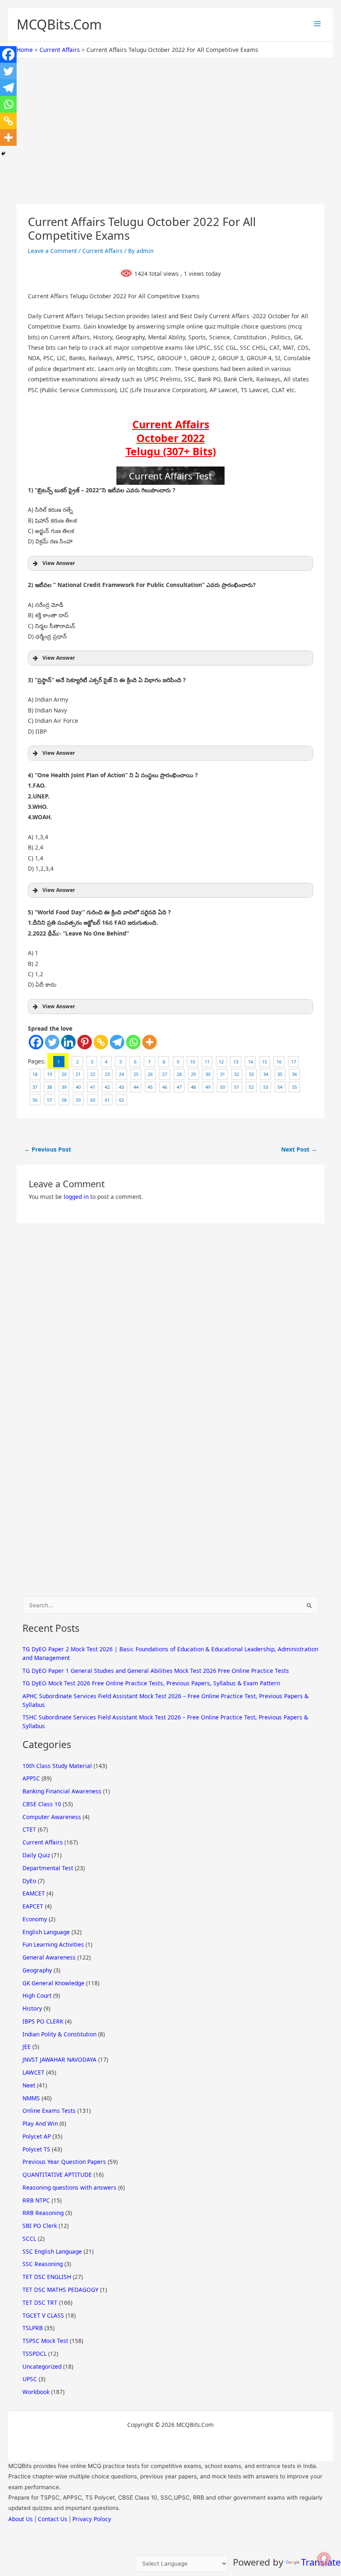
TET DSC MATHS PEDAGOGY (61, 2290)
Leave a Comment (52, 251)
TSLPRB (33, 2328)
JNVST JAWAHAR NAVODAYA (59, 2059)
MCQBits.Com (59, 24)
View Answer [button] (59, 563)
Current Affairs (103, 251)
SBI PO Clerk (40, 2226)
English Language (46, 1932)
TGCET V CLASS (43, 2315)
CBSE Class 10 (42, 1804)
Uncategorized (42, 2366)
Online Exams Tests (49, 2111)
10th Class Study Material (57, 1766)
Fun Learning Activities (53, 1944)
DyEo (29, 1881)
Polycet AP (37, 2136)
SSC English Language (52, 2251)
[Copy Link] (101, 1042)
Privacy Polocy (92, 2519)
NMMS (31, 2098)
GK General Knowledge (53, 1983)
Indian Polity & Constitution (59, 2034)
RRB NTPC (36, 2200)
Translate (321, 2562)
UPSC (30, 2379)
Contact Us (53, 2519)
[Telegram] (117, 1042)
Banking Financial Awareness (62, 1791)
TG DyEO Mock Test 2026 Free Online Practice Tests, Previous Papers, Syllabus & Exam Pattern (151, 1683)
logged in (76, 1197)
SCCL (29, 2238)
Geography (37, 1970)
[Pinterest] (85, 1042)
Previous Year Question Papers (64, 2162)
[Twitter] (52, 1042)
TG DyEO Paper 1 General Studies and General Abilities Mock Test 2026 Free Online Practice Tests (156, 1671)
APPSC (31, 1778)
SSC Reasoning (43, 2264)
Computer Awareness (52, 1817)
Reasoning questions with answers (69, 2187)
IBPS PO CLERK (43, 2021)
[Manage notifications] (324, 2559)
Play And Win (40, 2123)
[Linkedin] (68, 1042)
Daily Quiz (36, 1855)
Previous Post (48, 1149)
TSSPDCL (35, 2354)
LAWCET (33, 2072)
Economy (35, 1919)
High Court (37, 1995)
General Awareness (49, 1957)
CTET (29, 1829)
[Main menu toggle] (317, 24)
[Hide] (3, 154)
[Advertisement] (170, 142)
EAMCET (34, 1893)
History (32, 2008)
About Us (21, 2519)
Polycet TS (36, 2149)
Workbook (36, 2392)
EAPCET (33, 1906)
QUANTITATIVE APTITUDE (57, 2174)
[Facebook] (36, 1042)
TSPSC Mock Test (45, 2341)
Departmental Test (48, 1868)
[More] (149, 1042)
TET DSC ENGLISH (47, 2277)
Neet (29, 2085)
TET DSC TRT (40, 2302)
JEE (27, 2047)
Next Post (299, 1149)
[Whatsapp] (133, 1042)
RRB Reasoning (43, 2213)
